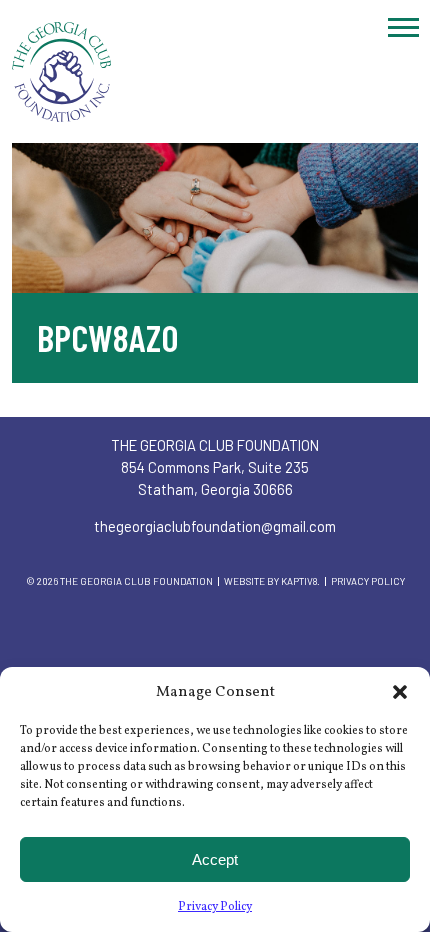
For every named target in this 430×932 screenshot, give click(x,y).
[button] (400, 692)
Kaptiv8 (299, 581)
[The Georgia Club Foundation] (214, 72)
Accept (215, 859)
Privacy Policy (215, 907)
